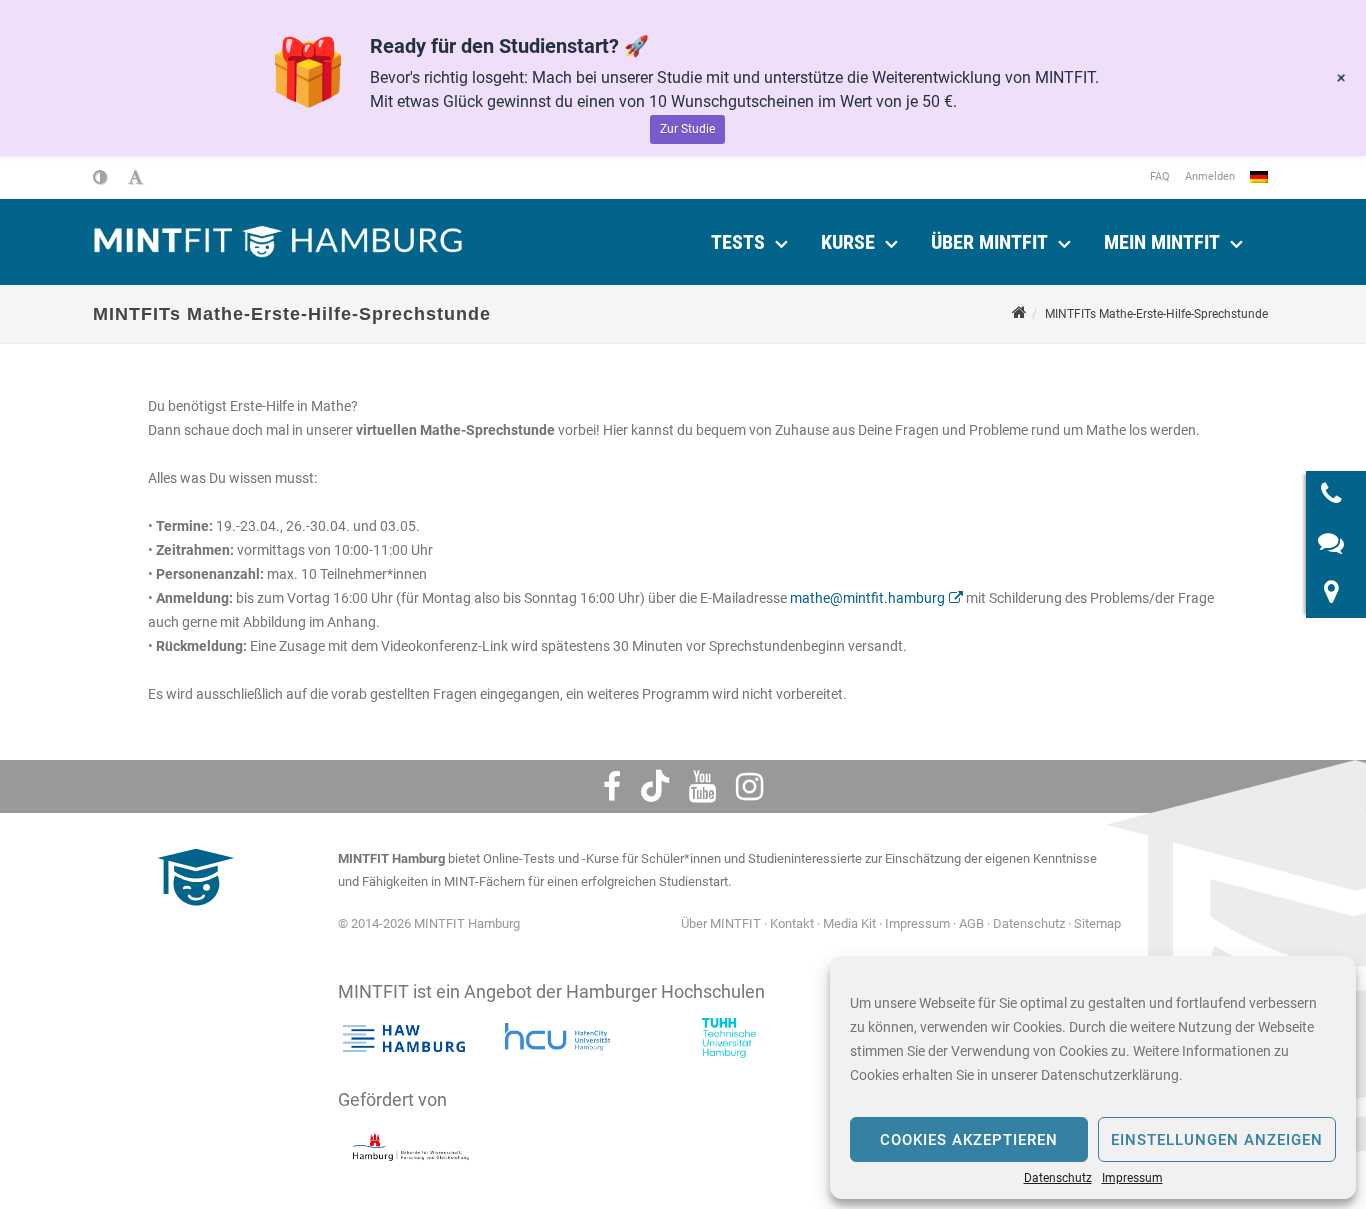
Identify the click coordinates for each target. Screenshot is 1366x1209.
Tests (738, 242)
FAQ (1160, 176)
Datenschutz (1058, 1178)
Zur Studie (687, 129)
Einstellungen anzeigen (1217, 1140)
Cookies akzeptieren (969, 1140)
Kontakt (792, 923)
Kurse (848, 242)
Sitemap (1097, 923)
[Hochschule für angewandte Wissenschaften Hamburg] (404, 1038)
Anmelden (1210, 176)
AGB (971, 923)
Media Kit (849, 923)
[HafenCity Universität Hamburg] (566, 1038)
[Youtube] (702, 787)
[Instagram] (749, 787)
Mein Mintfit (1162, 242)
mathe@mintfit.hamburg (867, 598)
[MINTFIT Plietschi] (193, 915)
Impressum (1132, 1178)
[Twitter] (655, 787)
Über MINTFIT (989, 242)
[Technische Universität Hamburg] (729, 1038)
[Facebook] (612, 787)
